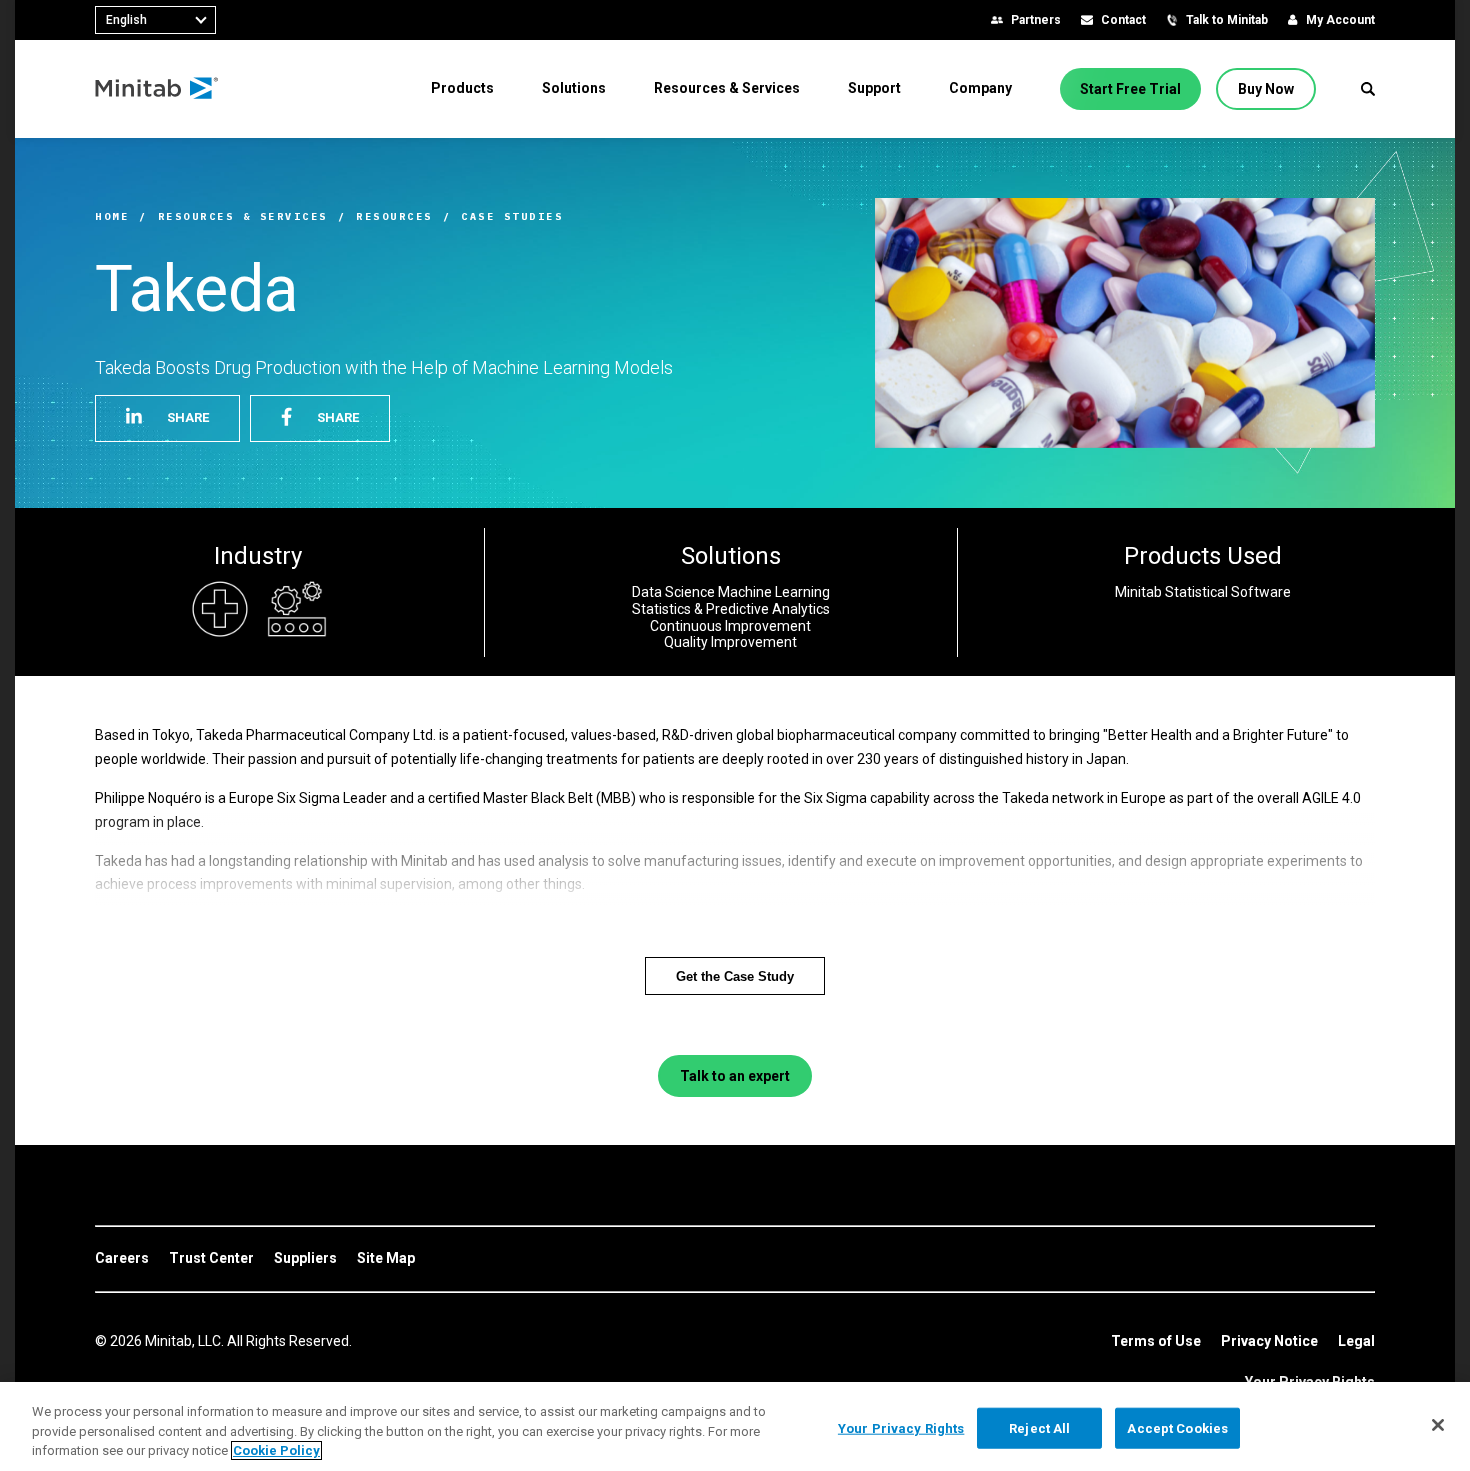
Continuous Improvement (730, 626)
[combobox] (155, 20)
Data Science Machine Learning (731, 592)
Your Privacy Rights (901, 1427)
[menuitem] (462, 88)
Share (188, 417)
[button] (1368, 89)
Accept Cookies (1177, 1427)
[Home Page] (157, 89)
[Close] (1438, 1425)
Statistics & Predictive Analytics (731, 609)
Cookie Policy (276, 1450)
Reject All (1039, 1427)
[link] (122, 1259)
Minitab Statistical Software (1203, 592)
